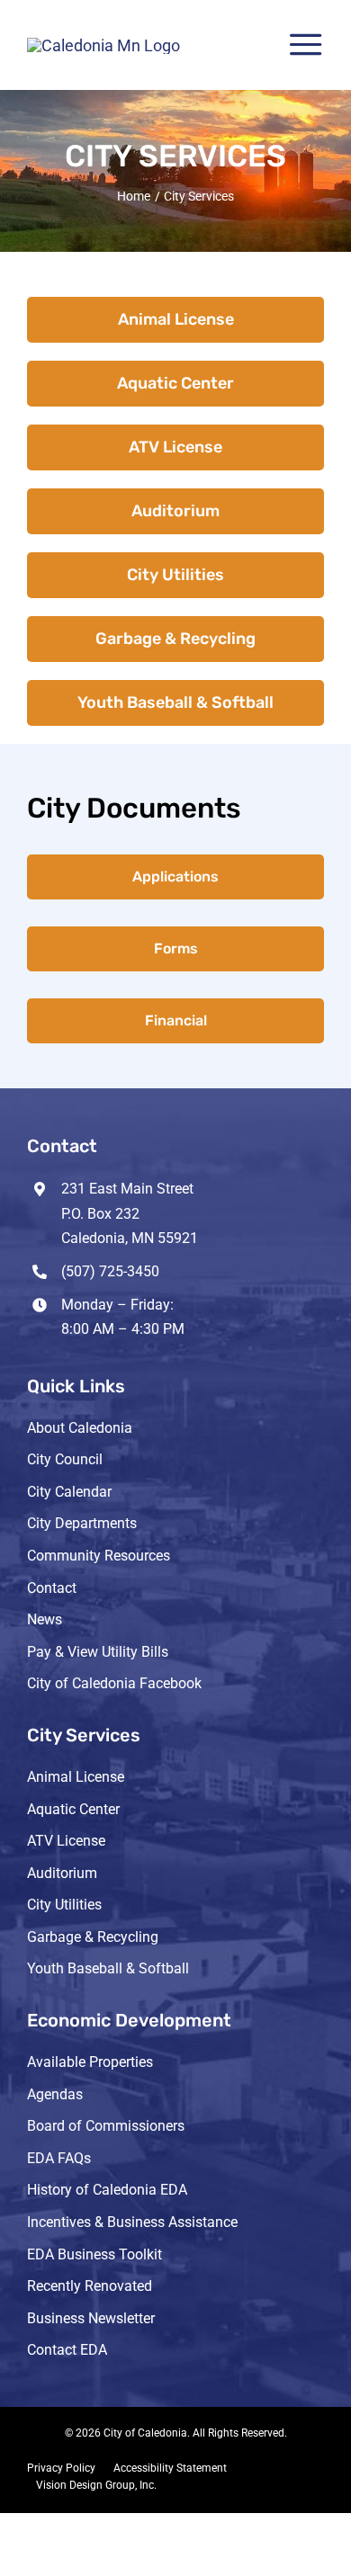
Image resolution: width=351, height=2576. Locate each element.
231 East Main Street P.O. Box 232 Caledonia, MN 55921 (130, 1213)
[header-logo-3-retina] (103, 45)
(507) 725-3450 (110, 1271)
